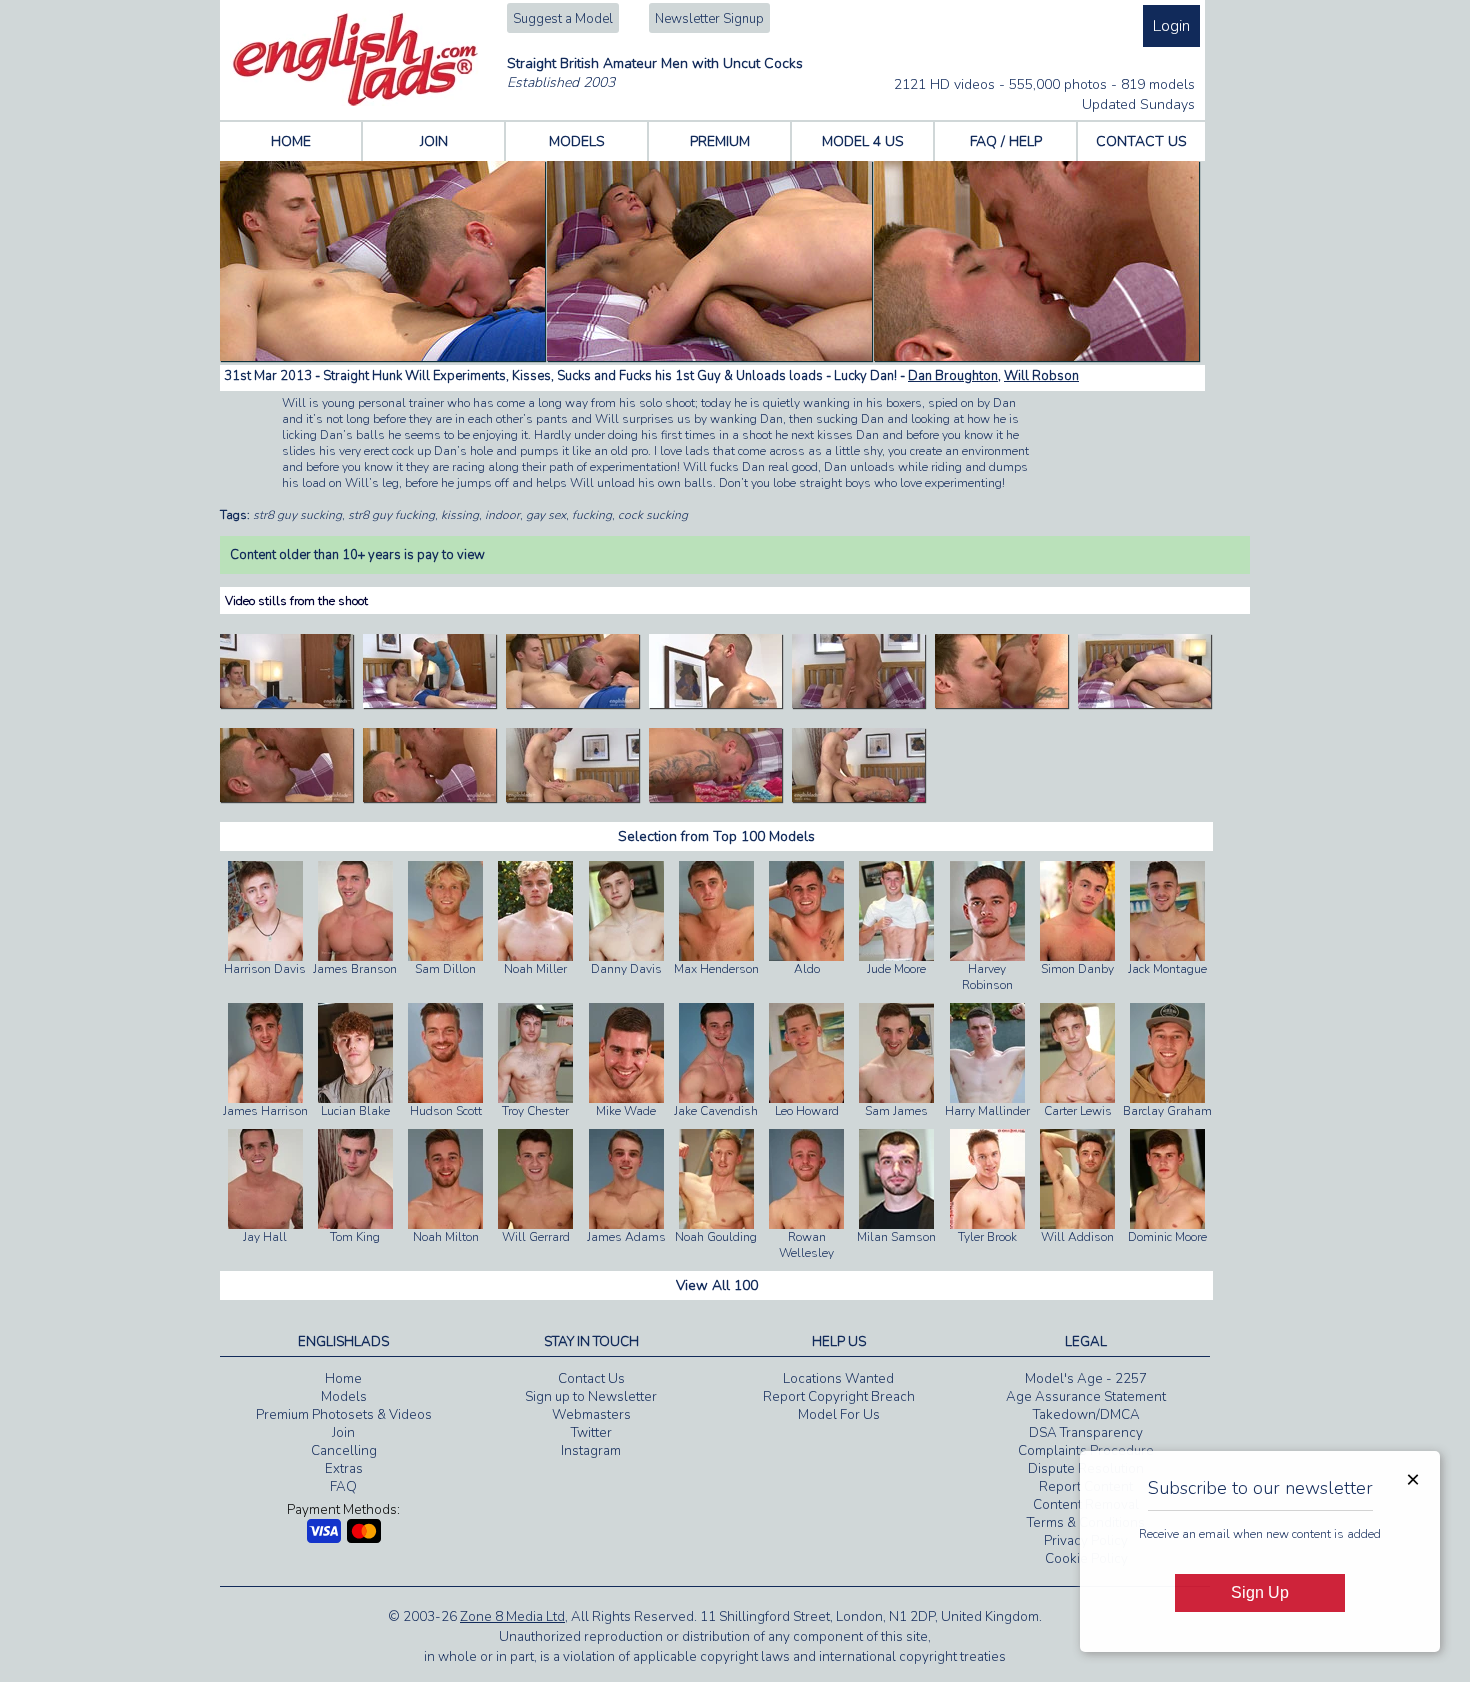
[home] (355, 102)
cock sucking (653, 515)
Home (343, 1379)
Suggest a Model (563, 19)
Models (344, 1397)
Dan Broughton (953, 376)
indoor (502, 515)
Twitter (591, 1433)
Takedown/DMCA (1086, 1415)
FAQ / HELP (1006, 141)
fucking (592, 515)
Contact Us (591, 1379)
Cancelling (344, 1451)
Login (1171, 26)
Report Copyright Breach (839, 1397)
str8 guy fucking (391, 515)
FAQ (343, 1487)
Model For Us (839, 1415)
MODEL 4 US (863, 141)
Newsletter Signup (709, 19)
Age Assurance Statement (1086, 1397)
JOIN (434, 141)
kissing (460, 515)
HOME (291, 141)
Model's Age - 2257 (1086, 1379)
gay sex (546, 515)
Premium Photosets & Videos (344, 1415)
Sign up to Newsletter (591, 1397)
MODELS (577, 141)
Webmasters (591, 1415)
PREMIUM (720, 141)
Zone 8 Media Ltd (512, 1617)
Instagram (591, 1451)
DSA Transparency (1086, 1433)
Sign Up (1260, 1592)
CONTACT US (1141, 141)
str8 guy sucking (297, 515)
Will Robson (1041, 376)
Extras (344, 1469)
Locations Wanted (838, 1379)
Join (343, 1433)
